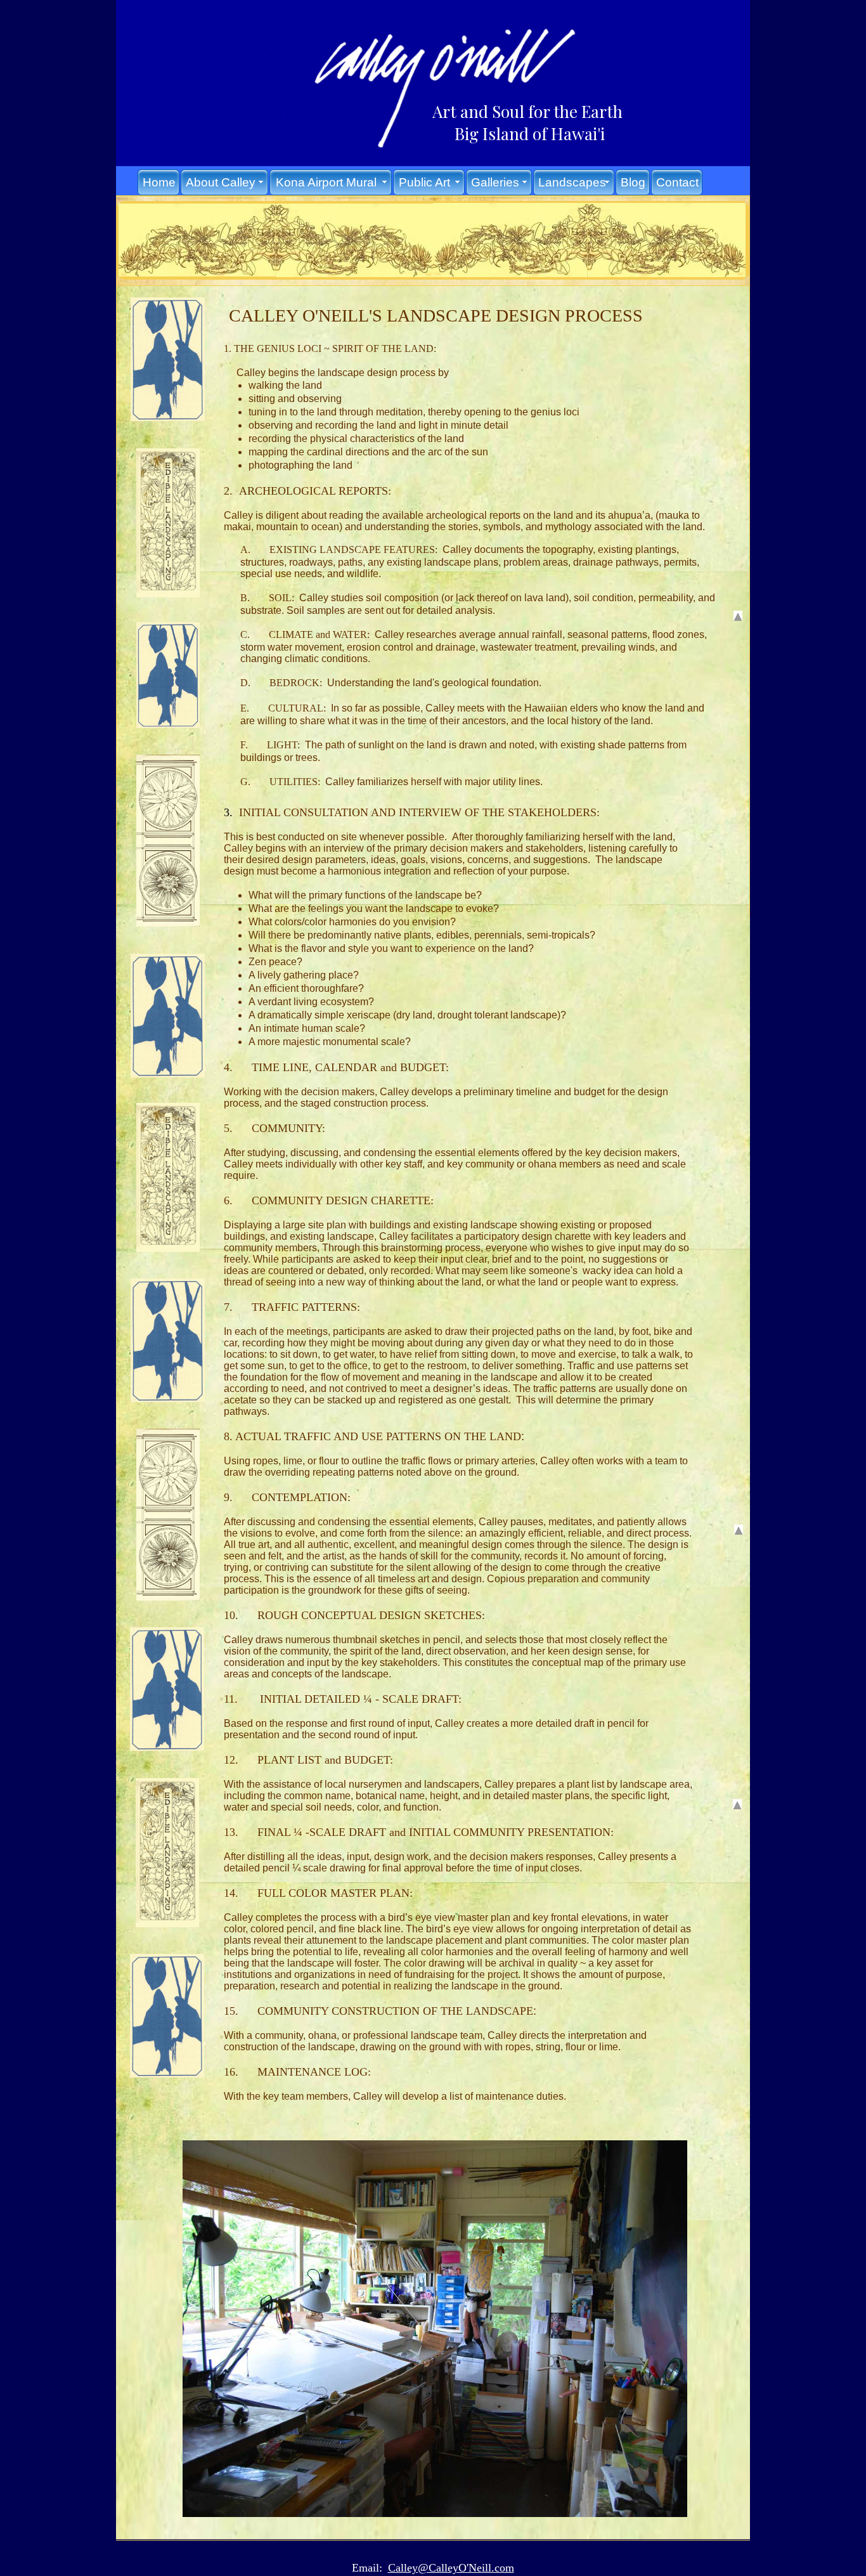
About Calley (221, 182)
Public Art (424, 182)
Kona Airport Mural (326, 182)
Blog (633, 182)
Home (159, 182)
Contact (677, 182)
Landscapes (572, 182)
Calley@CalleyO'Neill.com (451, 2568)
